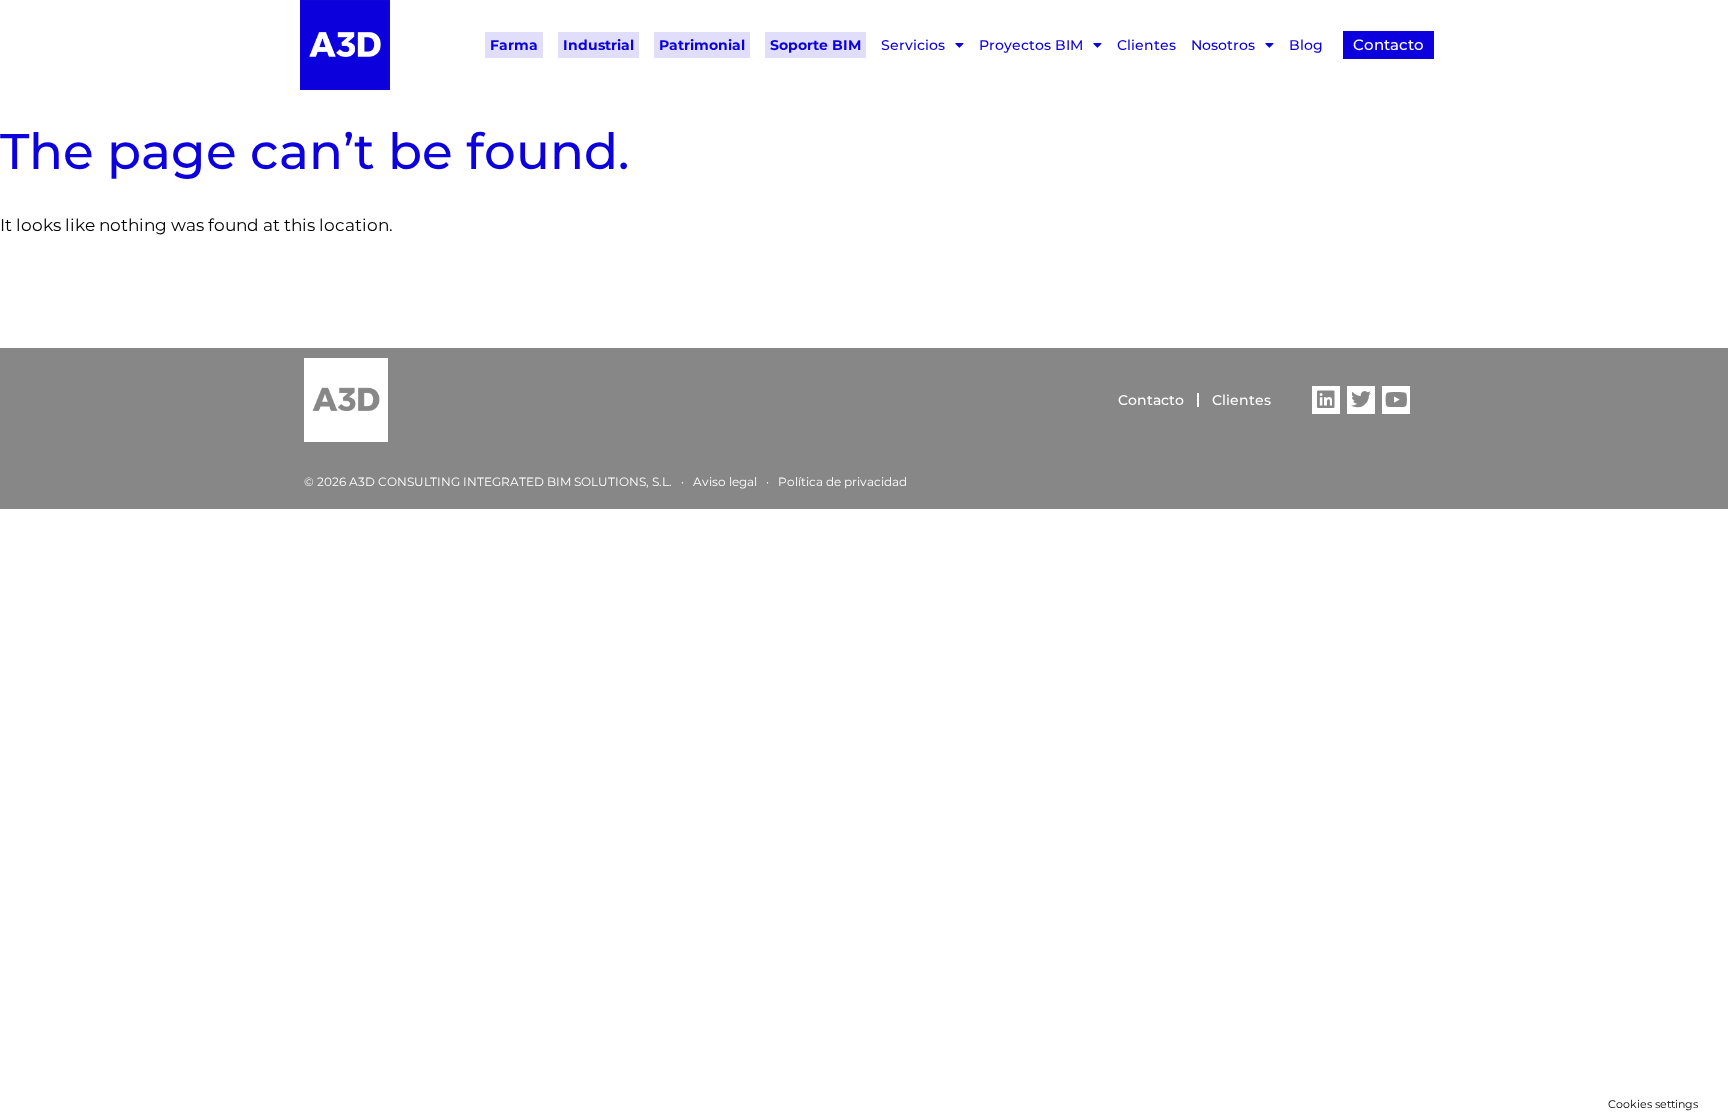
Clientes (1146, 45)
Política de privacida (838, 481)
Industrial (598, 45)
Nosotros (1223, 45)
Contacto (1151, 400)
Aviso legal (725, 481)
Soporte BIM (815, 45)
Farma (514, 45)
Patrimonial (702, 45)
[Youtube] (1396, 400)
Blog (1306, 45)
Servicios (913, 45)
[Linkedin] (1326, 400)
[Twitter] (1361, 400)
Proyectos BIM (1031, 45)
